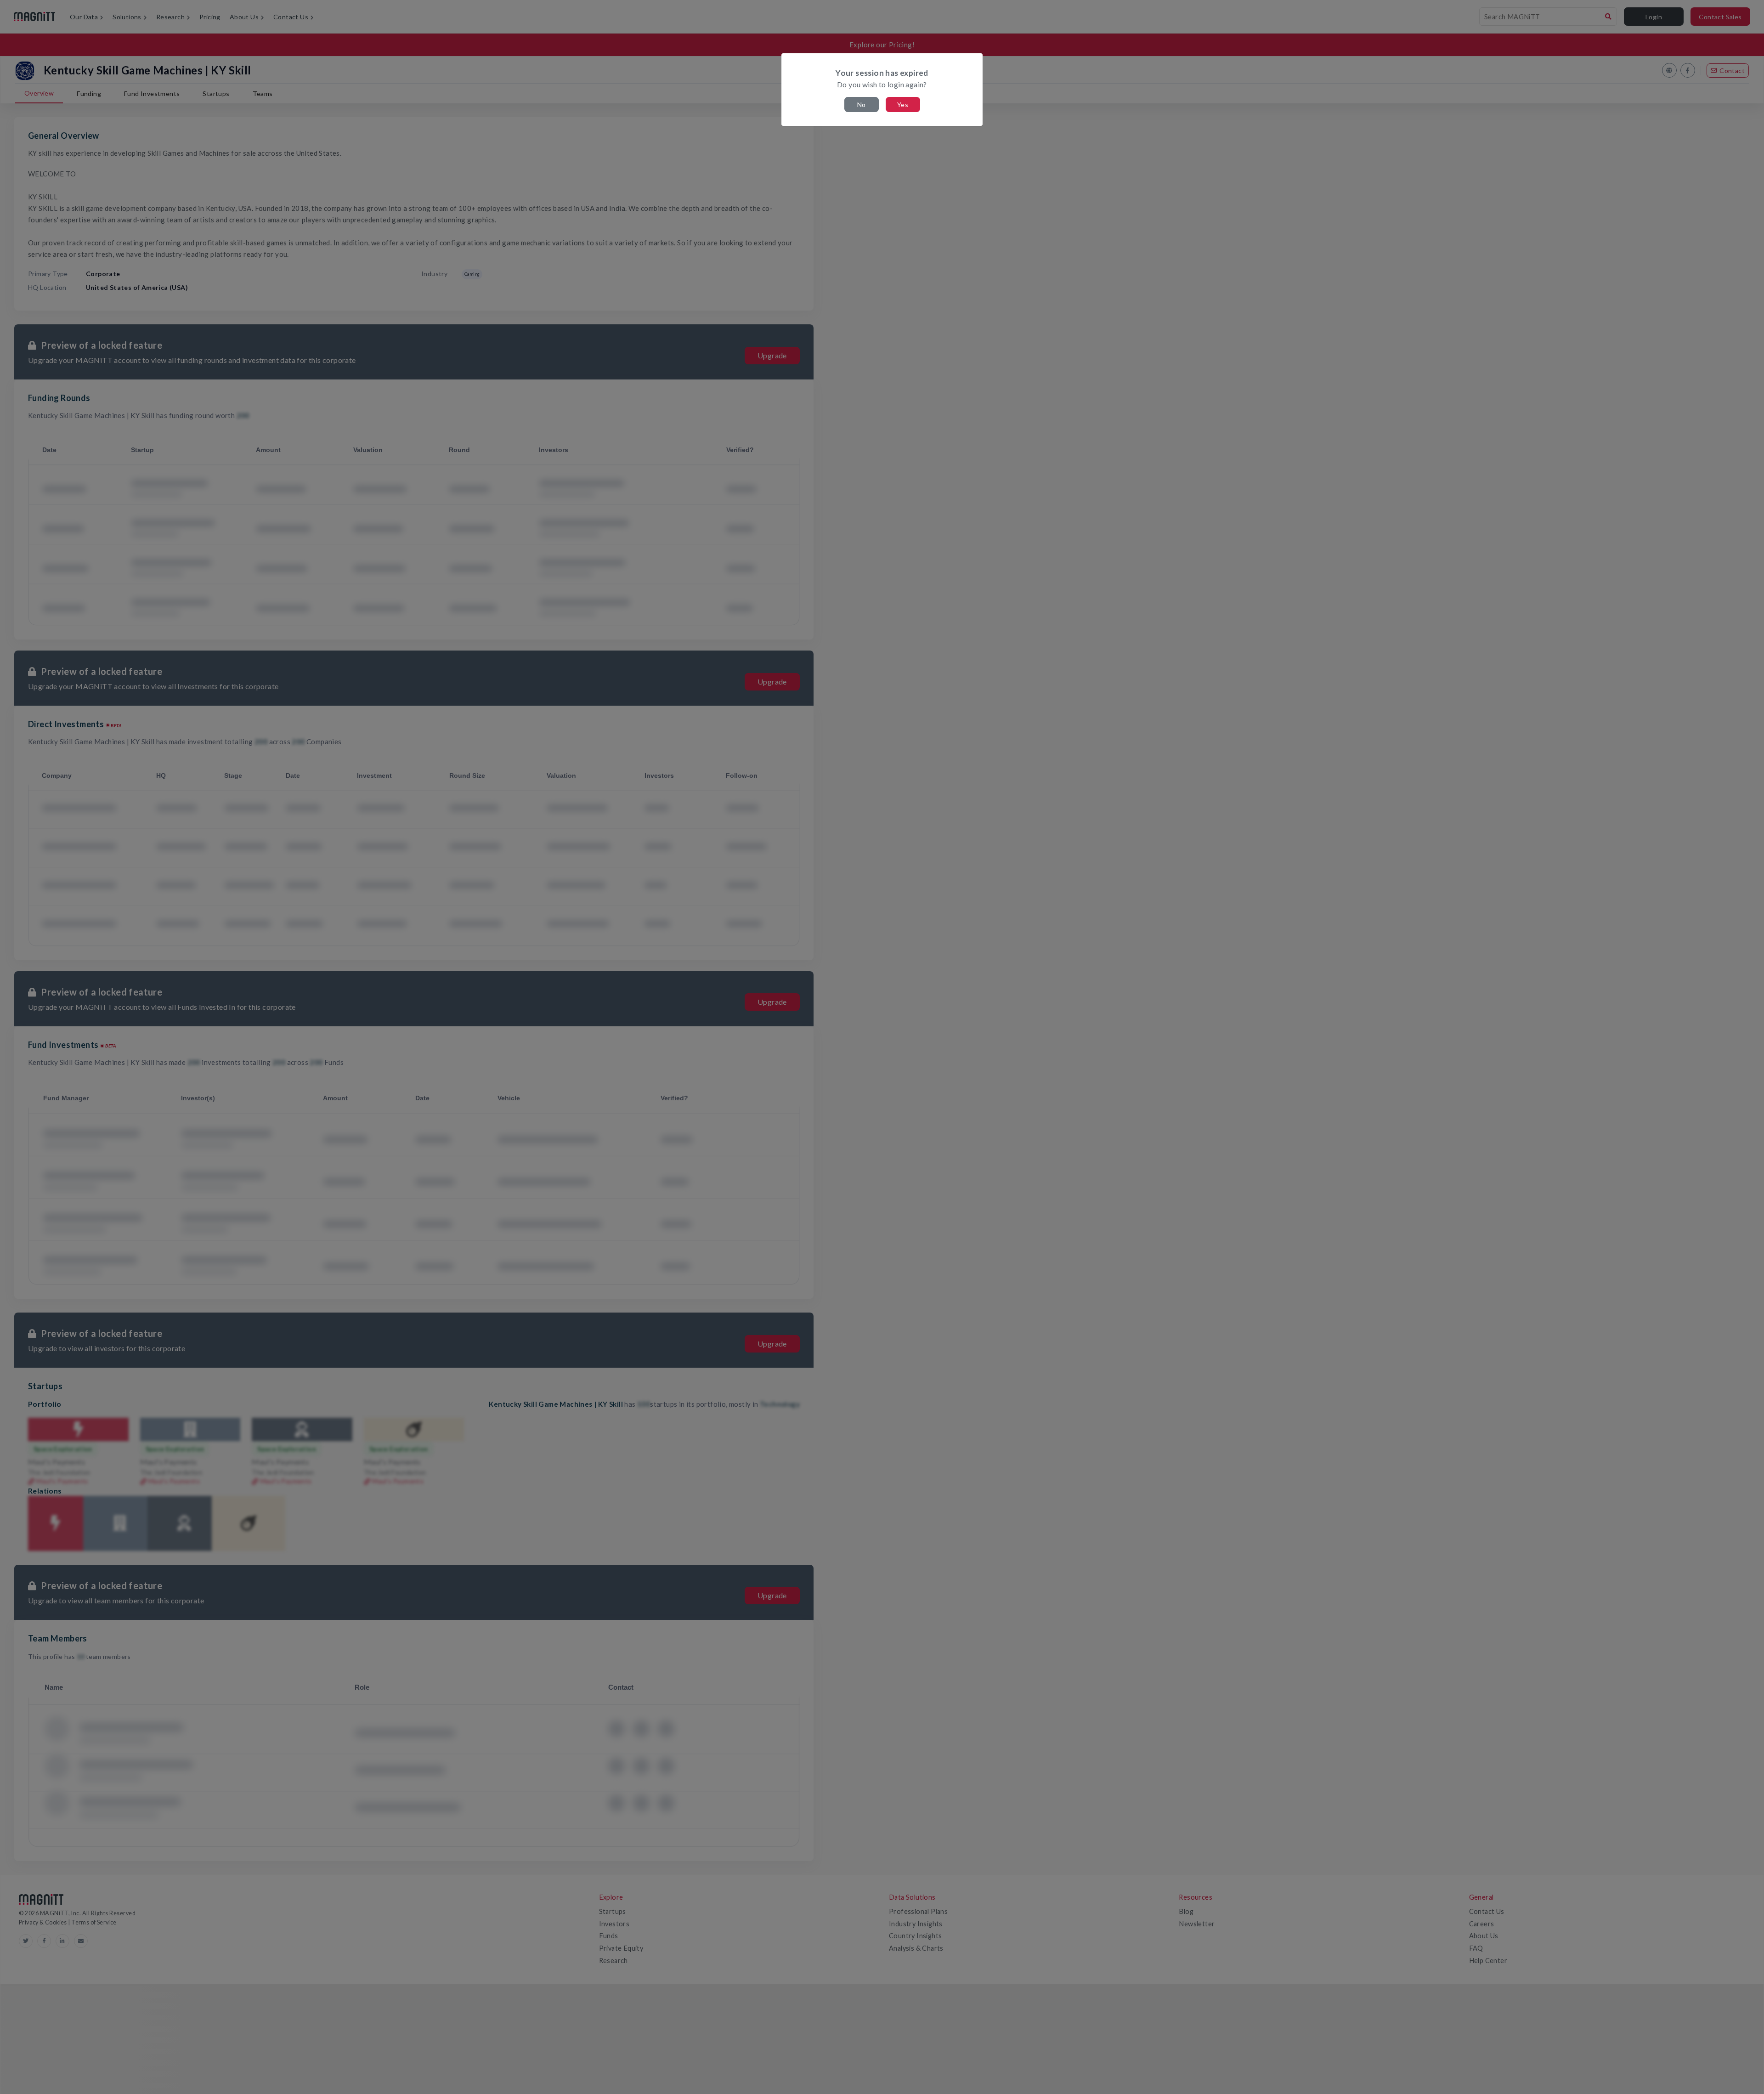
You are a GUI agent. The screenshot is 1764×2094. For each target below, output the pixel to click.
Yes (903, 105)
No (862, 105)
